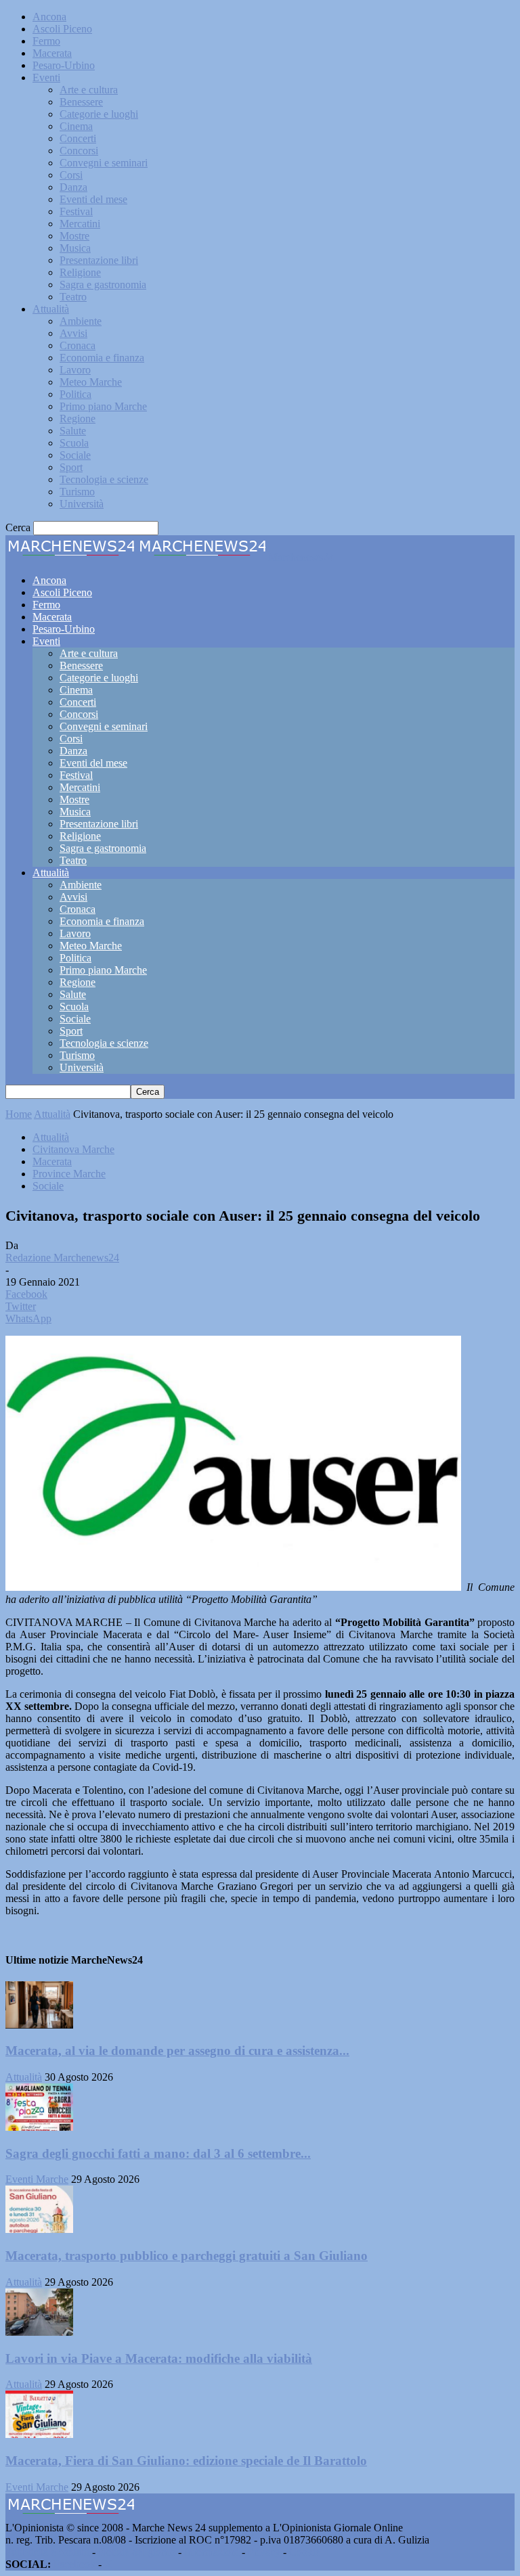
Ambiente (81, 321)
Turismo (77, 492)
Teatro (73, 297)
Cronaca (78, 345)
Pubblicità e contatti (47, 2552)
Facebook (74, 2564)
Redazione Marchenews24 (62, 1258)
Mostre (74, 236)
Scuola (74, 443)
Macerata (52, 53)
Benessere (81, 102)
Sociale (75, 455)
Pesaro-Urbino (64, 65)
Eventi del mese (93, 199)
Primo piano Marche (103, 406)
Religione (80, 272)
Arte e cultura (89, 90)
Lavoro (75, 370)
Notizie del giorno (137, 2552)
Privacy (264, 2552)
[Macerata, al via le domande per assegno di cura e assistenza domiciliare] (39, 2025)
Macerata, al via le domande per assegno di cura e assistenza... (177, 2051)
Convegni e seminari (104, 163)
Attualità (51, 309)
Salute (73, 431)
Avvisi (73, 333)
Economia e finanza (102, 358)
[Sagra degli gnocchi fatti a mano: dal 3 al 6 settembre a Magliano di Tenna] (39, 2127)
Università (82, 504)
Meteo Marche (91, 382)
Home (19, 1114)
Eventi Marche (37, 2179)
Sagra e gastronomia (103, 285)
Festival (76, 211)
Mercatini (80, 224)
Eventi (46, 77)
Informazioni (212, 2552)
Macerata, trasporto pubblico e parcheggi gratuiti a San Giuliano (187, 2256)
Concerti (78, 138)
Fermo (46, 41)
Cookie (305, 2552)
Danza (73, 187)
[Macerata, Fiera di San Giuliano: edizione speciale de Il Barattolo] (39, 2434)
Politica (75, 394)
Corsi (71, 175)
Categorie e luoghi (99, 114)
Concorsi (79, 151)
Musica (75, 248)
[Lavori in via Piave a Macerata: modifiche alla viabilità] (39, 2332)
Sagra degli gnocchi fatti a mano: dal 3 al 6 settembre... (158, 2153)
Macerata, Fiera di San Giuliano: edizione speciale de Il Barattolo (186, 2461)
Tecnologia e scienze (104, 479)
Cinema (76, 126)
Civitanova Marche (73, 1149)
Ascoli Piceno (62, 29)
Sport (71, 467)
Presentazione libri (99, 260)
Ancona (49, 17)
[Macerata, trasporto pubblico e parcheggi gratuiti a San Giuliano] (39, 2229)
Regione (78, 419)
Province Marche (69, 1174)
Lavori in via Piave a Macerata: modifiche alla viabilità (159, 2358)
